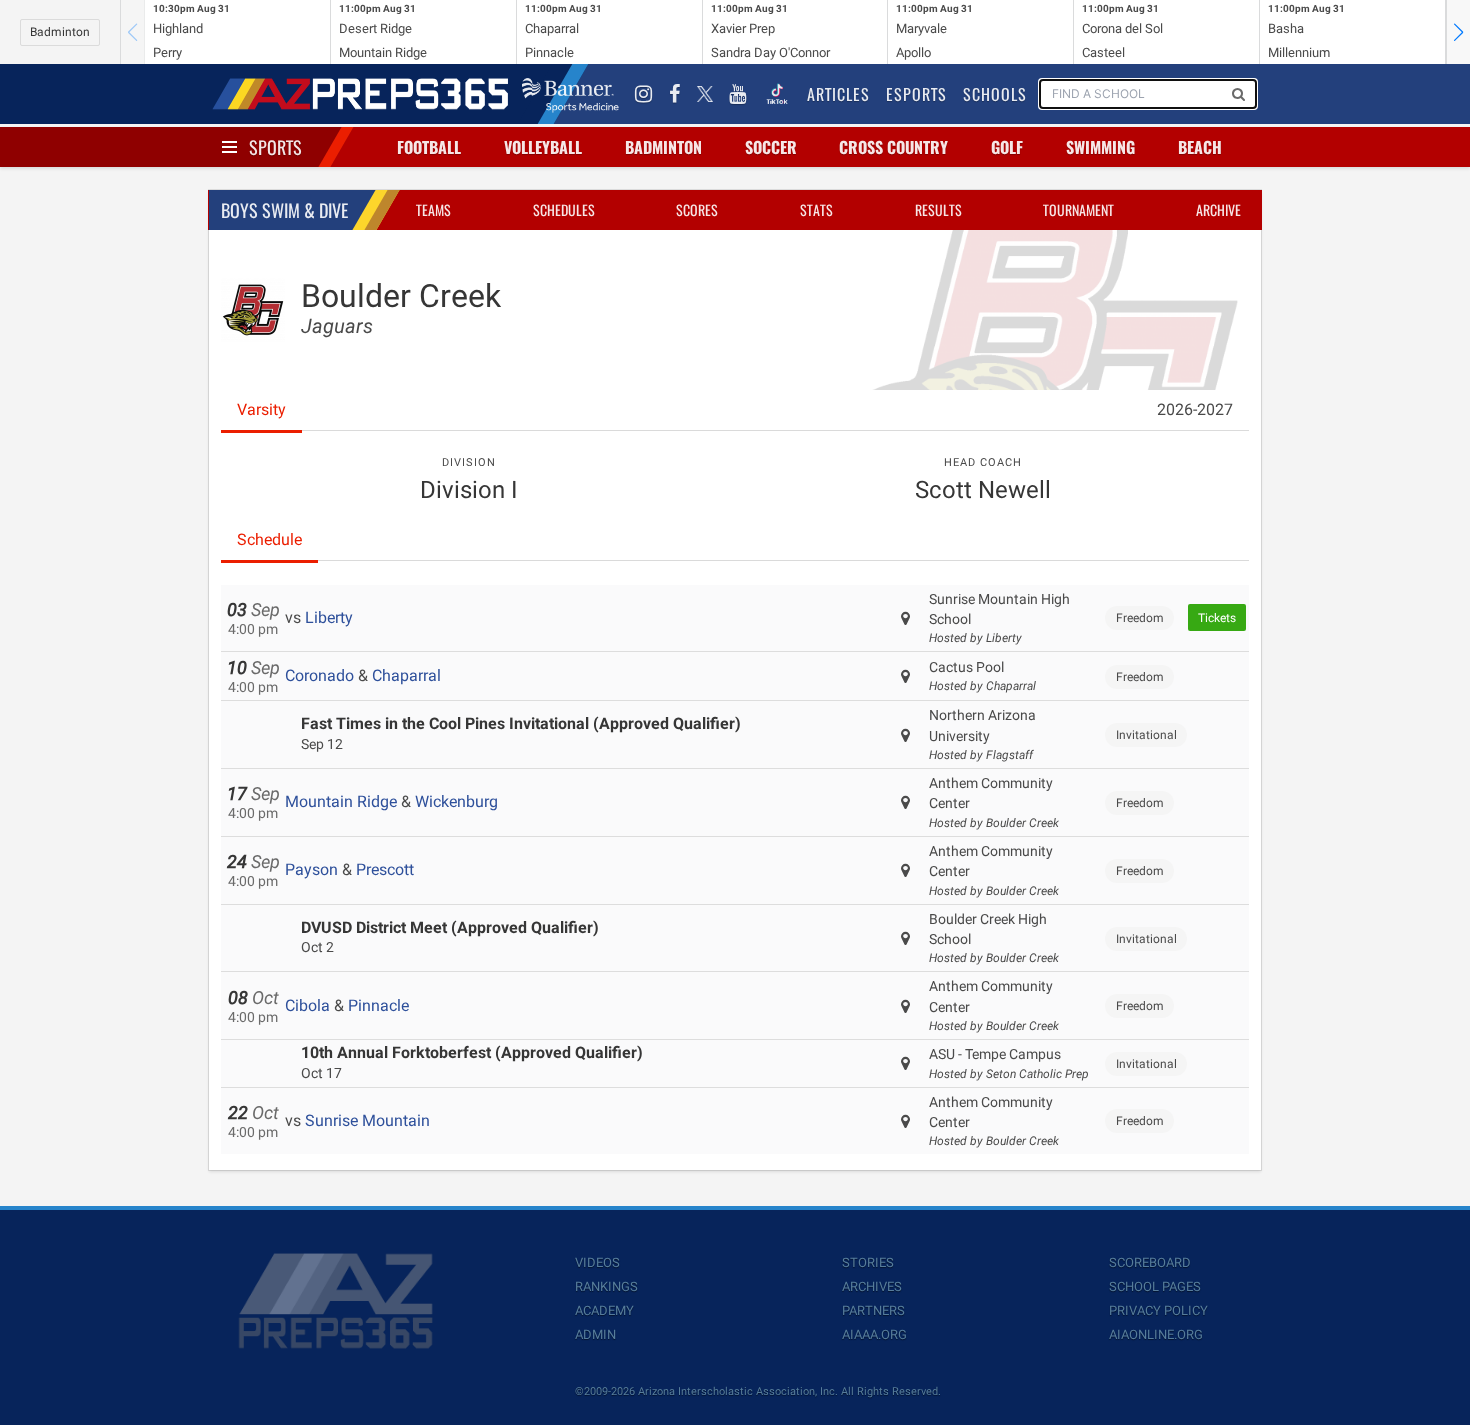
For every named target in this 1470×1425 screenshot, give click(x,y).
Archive (1218, 209)
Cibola (307, 1005)
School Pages (1155, 1286)
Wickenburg (456, 801)
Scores (697, 209)
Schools (995, 94)
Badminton (60, 32)
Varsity (261, 409)
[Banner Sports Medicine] (570, 94)
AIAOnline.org (1156, 1334)
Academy (604, 1310)
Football (429, 147)
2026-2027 (1195, 409)
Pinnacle (378, 1005)
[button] (1458, 32)
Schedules (564, 209)
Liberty (329, 617)
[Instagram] (644, 94)
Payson (311, 869)
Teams (433, 209)
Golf (1007, 147)
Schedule (269, 539)
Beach (1200, 147)
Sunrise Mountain (367, 1120)
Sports (275, 147)
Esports (916, 94)
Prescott (385, 869)
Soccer (771, 147)
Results (938, 209)
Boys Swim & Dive (284, 210)
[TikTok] (777, 94)
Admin (595, 1334)
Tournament (1078, 209)
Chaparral (406, 675)
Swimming (1100, 147)
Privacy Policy (1158, 1310)
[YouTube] (738, 94)
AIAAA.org (874, 1334)
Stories (868, 1262)
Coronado (319, 675)
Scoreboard (1150, 1262)
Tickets (1217, 618)
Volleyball (543, 147)
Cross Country (893, 147)
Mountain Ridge (341, 801)
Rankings (606, 1286)
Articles (838, 94)
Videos (597, 1262)
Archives (872, 1286)
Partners (873, 1310)
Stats (816, 209)
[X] (705, 94)
